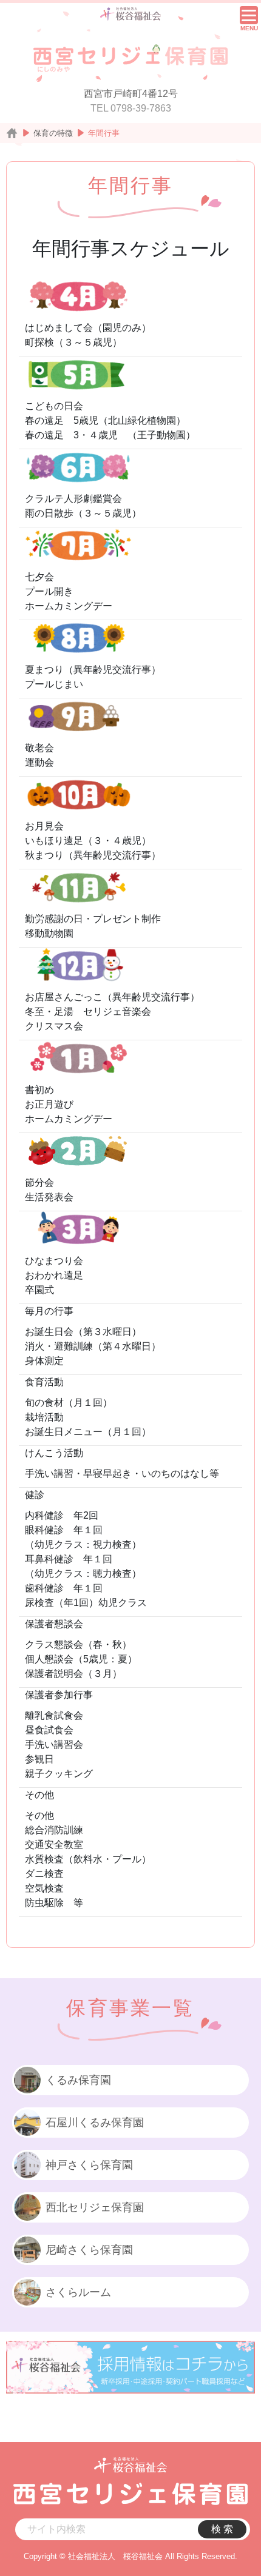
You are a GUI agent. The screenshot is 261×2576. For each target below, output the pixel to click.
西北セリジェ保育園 (95, 2207)
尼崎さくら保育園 (89, 2250)
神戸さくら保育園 (89, 2165)
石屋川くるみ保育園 (95, 2123)
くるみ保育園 (78, 2080)
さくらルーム (78, 2292)
